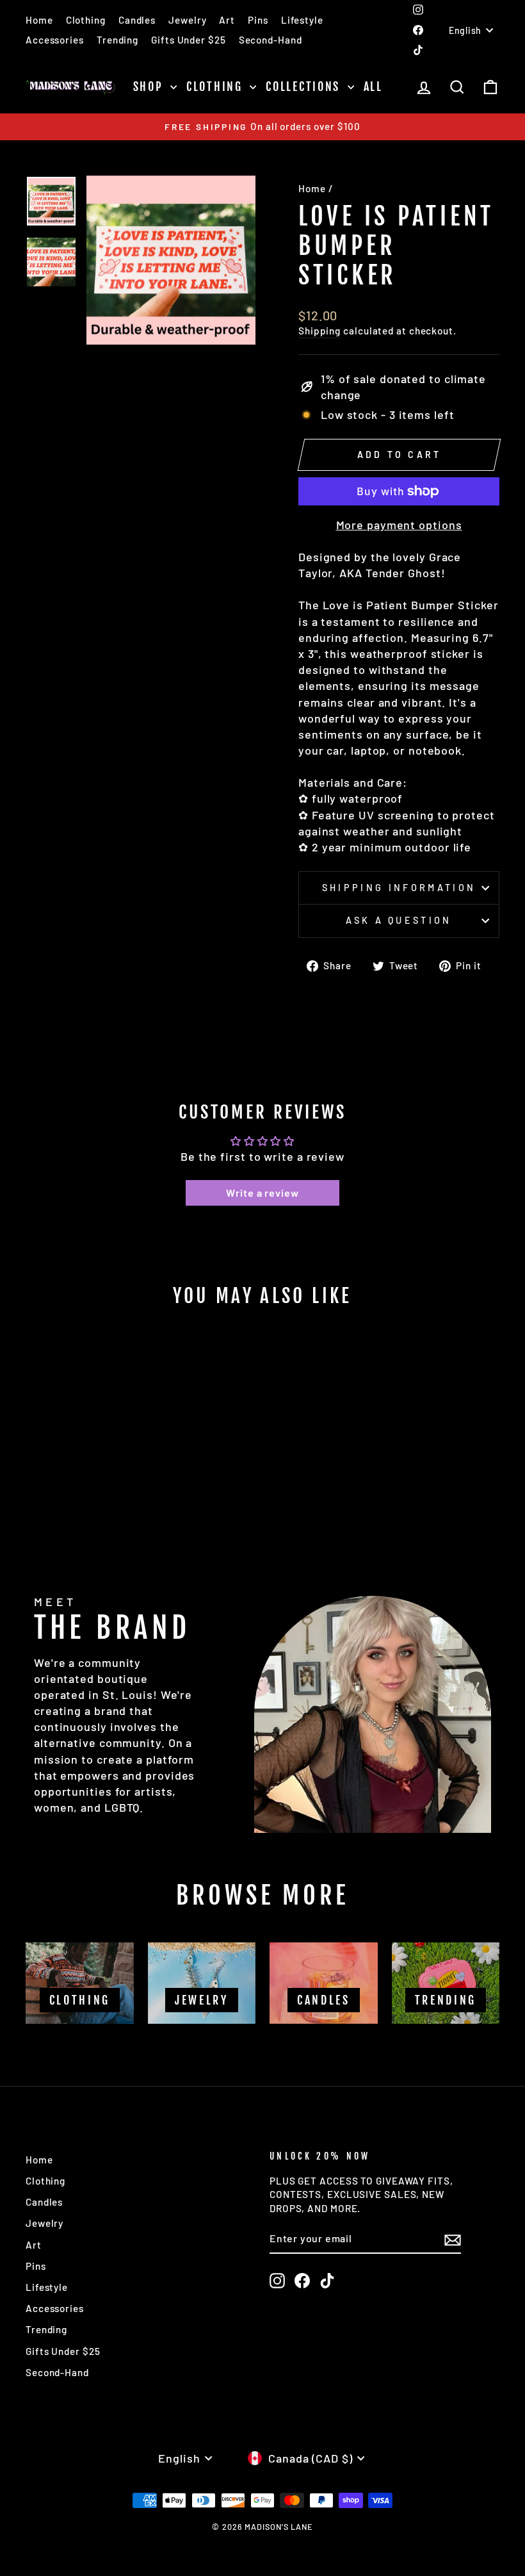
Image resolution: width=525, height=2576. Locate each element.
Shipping (319, 331)
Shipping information (399, 888)
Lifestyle (302, 20)
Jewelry (187, 20)
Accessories (55, 40)
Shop (150, 86)
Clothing (86, 20)
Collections (305, 86)
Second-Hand (271, 40)
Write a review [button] (262, 1193)
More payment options (399, 525)
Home (39, 20)
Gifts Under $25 (189, 40)
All (373, 86)
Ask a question (399, 920)
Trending (117, 40)
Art (227, 20)
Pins (258, 20)
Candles (137, 20)
